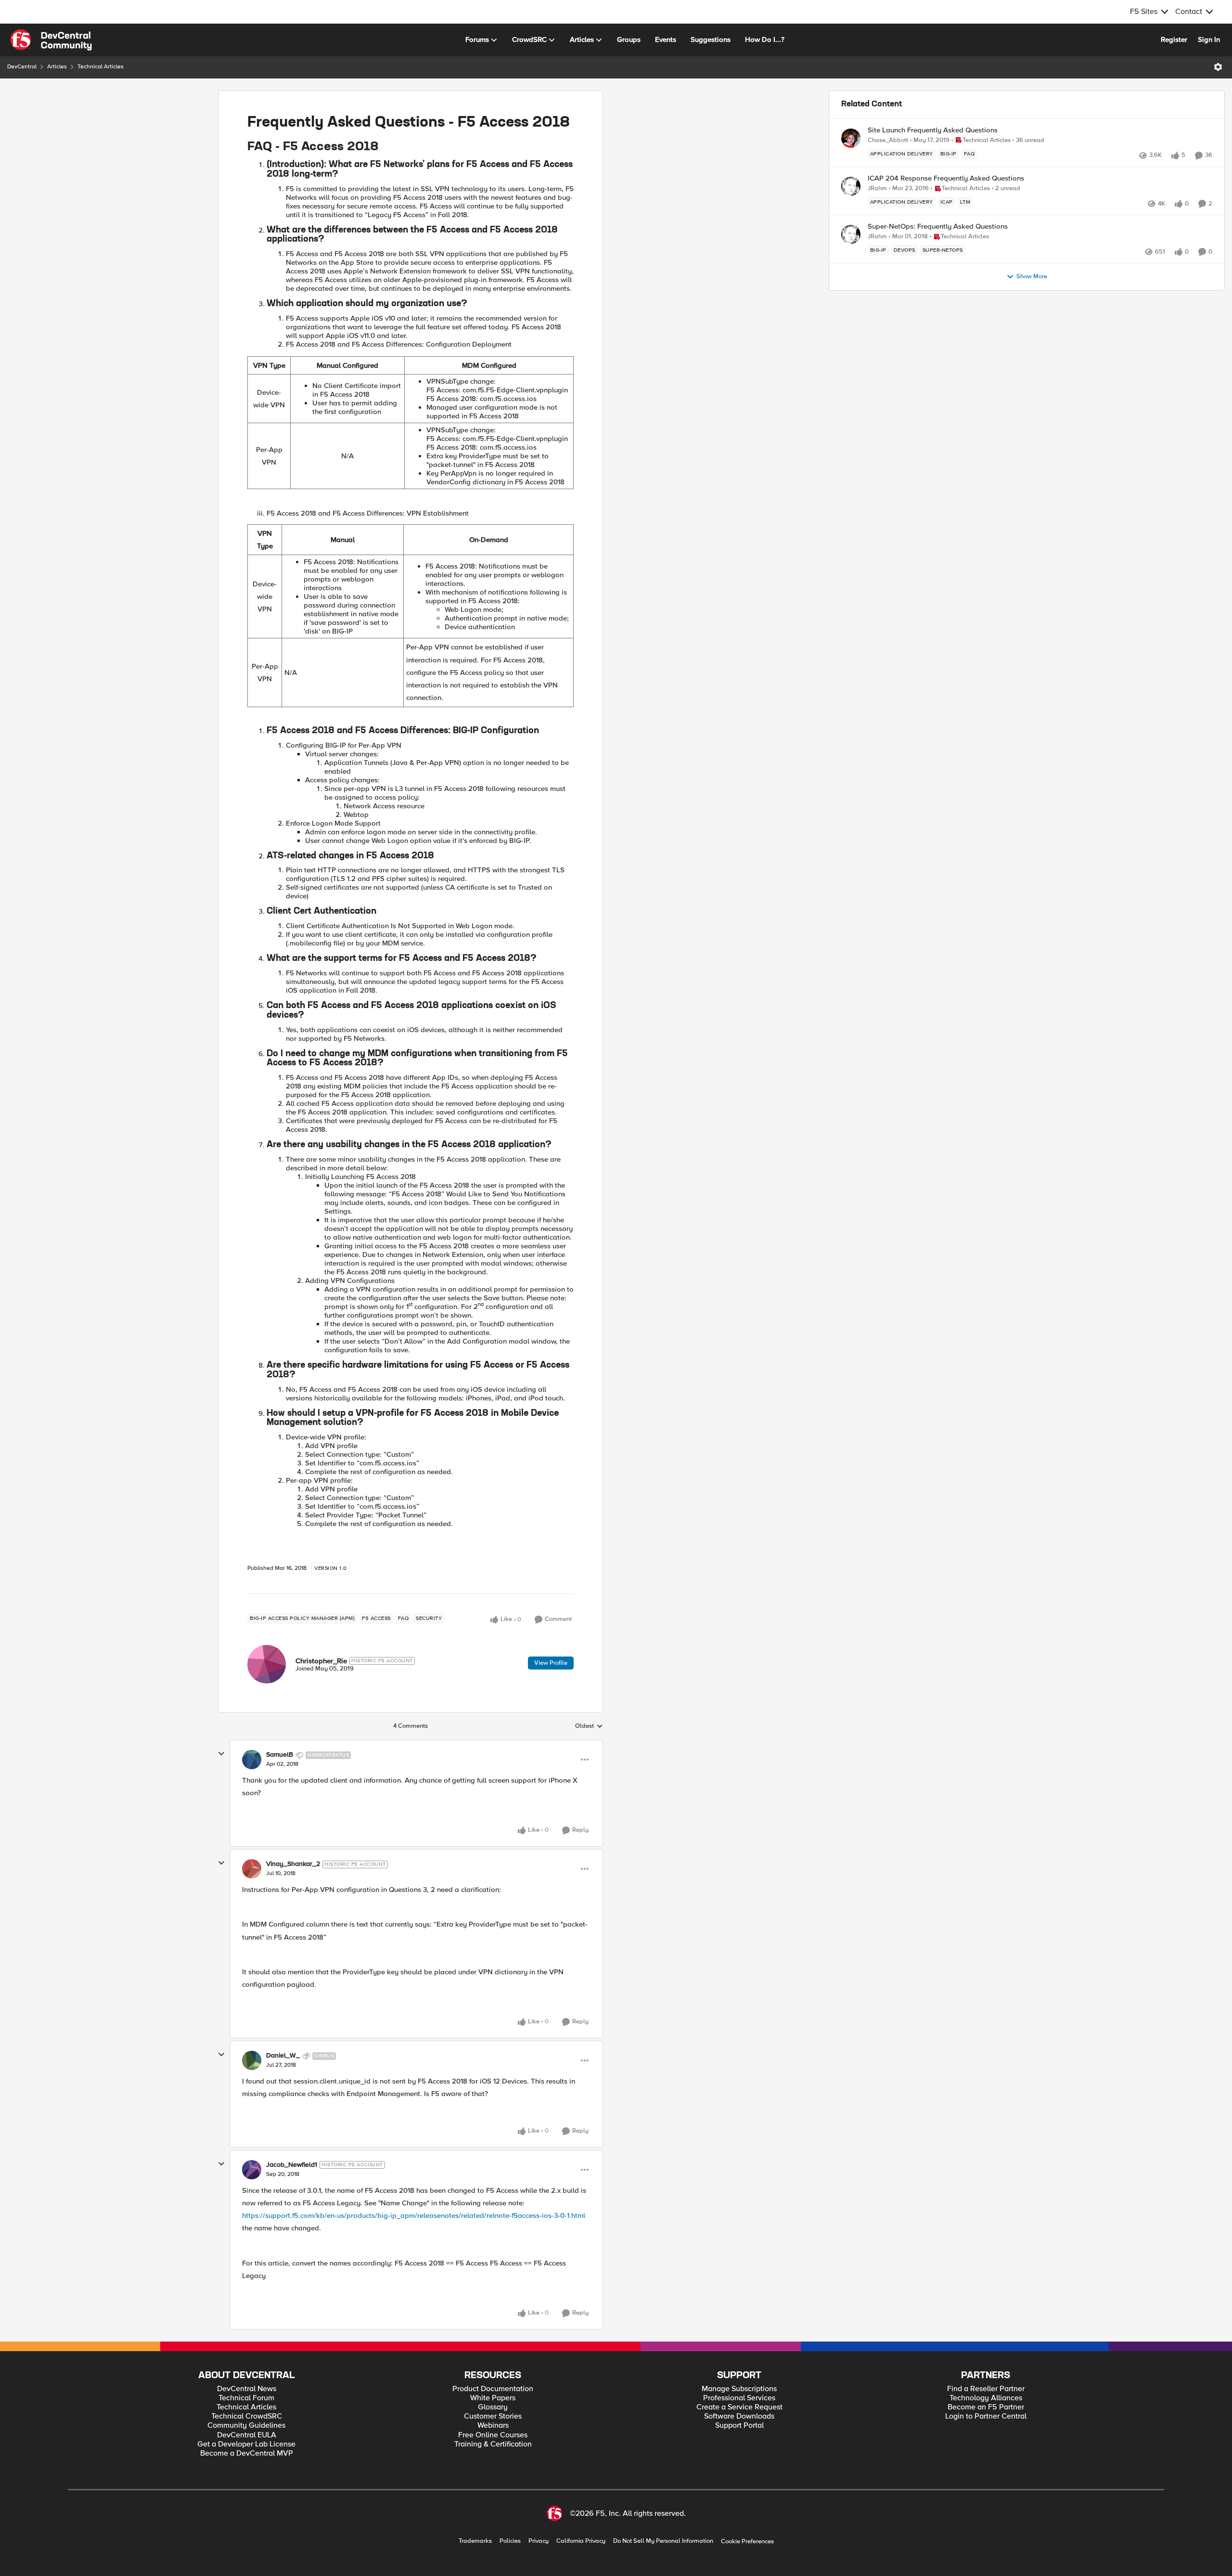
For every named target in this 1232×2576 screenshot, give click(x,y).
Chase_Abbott (888, 140)
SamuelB (280, 1755)
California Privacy (581, 2541)
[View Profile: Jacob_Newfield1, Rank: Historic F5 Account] (252, 2170)
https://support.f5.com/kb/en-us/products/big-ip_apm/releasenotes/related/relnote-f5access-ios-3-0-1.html (414, 2215)
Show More (1032, 277)
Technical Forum (246, 2398)
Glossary (493, 2407)
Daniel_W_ (283, 2056)
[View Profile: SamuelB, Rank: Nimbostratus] (252, 1760)
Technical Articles (101, 67)
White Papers (493, 2398)
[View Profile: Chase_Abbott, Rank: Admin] (851, 138)
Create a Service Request (739, 2407)
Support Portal (739, 2426)
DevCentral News (247, 2389)
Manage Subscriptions (739, 2389)
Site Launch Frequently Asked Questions (933, 130)
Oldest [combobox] (589, 1726)
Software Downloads (739, 2416)
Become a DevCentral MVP (247, 2453)
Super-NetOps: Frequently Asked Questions (938, 227)
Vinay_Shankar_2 (293, 1864)
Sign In (1209, 39)
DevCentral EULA (247, 2435)
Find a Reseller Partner (986, 2389)
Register (1174, 39)
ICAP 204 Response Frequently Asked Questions (946, 178)
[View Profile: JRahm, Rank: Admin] (851, 186)
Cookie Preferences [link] (747, 2541)
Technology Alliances (986, 2398)
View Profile (551, 1663)
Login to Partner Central (986, 2416)
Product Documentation (493, 2389)
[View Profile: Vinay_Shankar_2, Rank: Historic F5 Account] (252, 1869)
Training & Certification (493, 2444)
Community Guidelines (246, 2426)
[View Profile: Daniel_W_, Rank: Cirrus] (252, 2060)
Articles (57, 67)
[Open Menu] (1218, 67)
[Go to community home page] (51, 40)
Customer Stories (493, 2416)
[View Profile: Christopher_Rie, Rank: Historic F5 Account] (267, 1664)
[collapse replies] (221, 1754)
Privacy (539, 2541)
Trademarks (475, 2541)
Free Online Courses (493, 2435)
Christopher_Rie (321, 1661)
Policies (510, 2541)
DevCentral (22, 67)
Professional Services (739, 2398)
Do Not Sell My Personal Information (663, 2541)
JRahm (877, 188)
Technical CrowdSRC (247, 2416)
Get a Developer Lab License (246, 2444)
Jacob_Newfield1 (292, 2165)
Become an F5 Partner (986, 2407)
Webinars (493, 2426)
